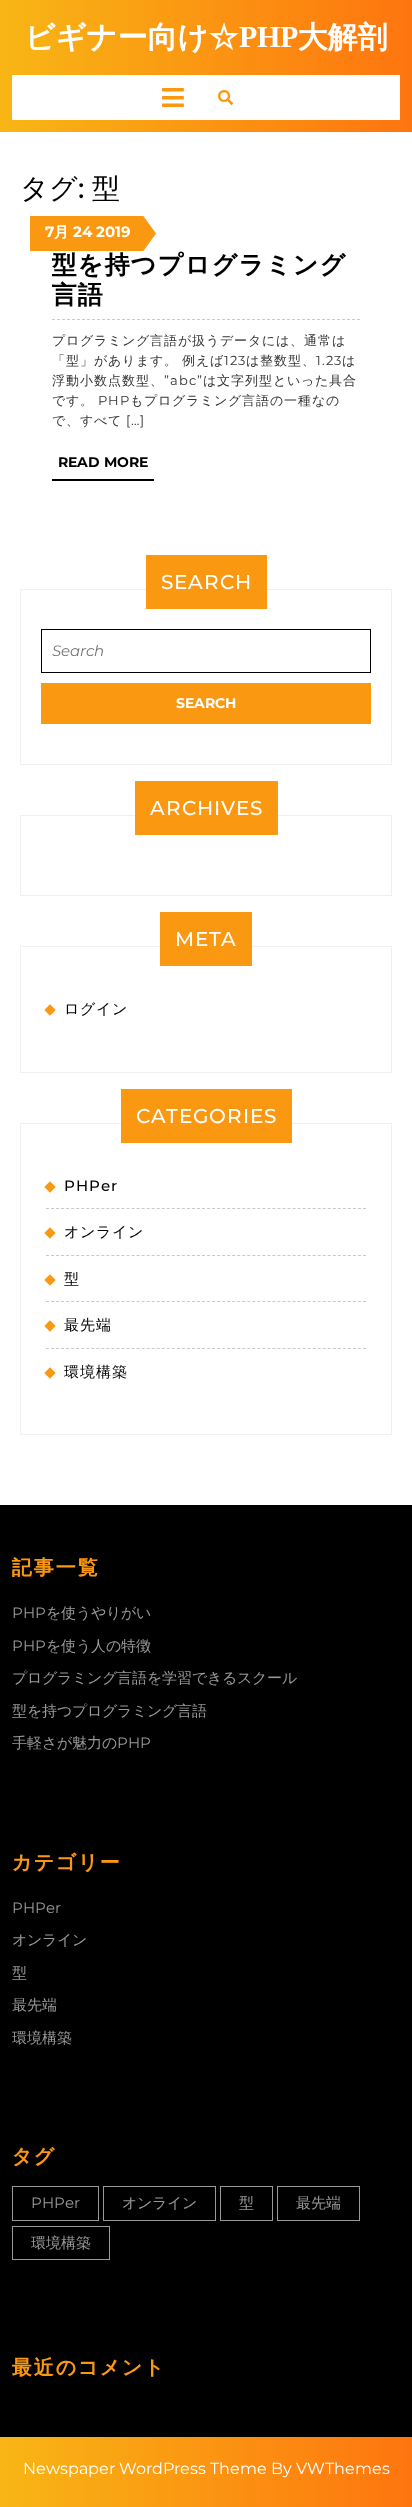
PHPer (91, 1185)
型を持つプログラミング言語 (109, 1710)
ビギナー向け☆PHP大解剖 (206, 36)
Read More (106, 466)
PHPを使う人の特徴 (81, 1645)
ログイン (96, 1008)
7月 (57, 231)
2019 (113, 231)
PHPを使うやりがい (81, 1612)
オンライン (104, 1231)
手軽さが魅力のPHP (81, 1742)
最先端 (88, 1324)
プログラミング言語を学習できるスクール (154, 1677)
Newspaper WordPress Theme (145, 2468)
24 (82, 231)
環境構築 (96, 1371)
